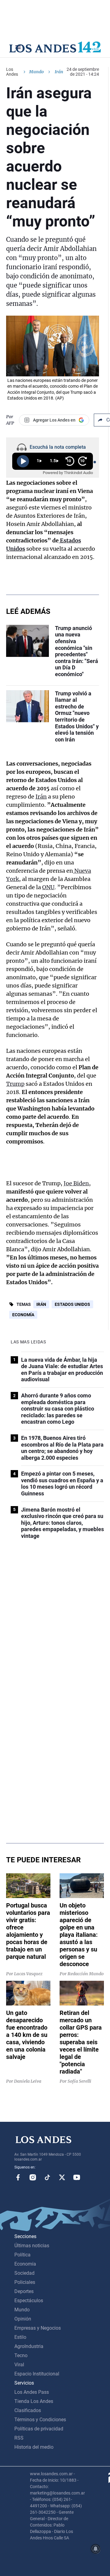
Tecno (21, 2355)
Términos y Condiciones (40, 2420)
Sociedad (24, 2273)
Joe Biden (76, 1183)
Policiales (25, 2282)
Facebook (18, 2177)
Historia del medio (34, 2447)
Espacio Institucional (37, 2374)
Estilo (20, 2337)
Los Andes (12, 72)
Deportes (24, 2291)
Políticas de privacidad (39, 2429)
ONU (48, 887)
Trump (15, 1084)
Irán (41, 797)
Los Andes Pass (32, 2392)
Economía (23, 1315)
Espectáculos (29, 2301)
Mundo (36, 72)
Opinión (23, 2319)
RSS (19, 2438)
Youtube (77, 2177)
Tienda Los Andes (34, 2401)
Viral (19, 2365)
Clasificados (28, 2410)
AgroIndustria (29, 2346)
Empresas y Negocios (38, 2328)
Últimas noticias (32, 2246)
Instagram (33, 2177)
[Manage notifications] (96, 2549)
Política (22, 2255)
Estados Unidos (72, 1304)
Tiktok (47, 2177)
